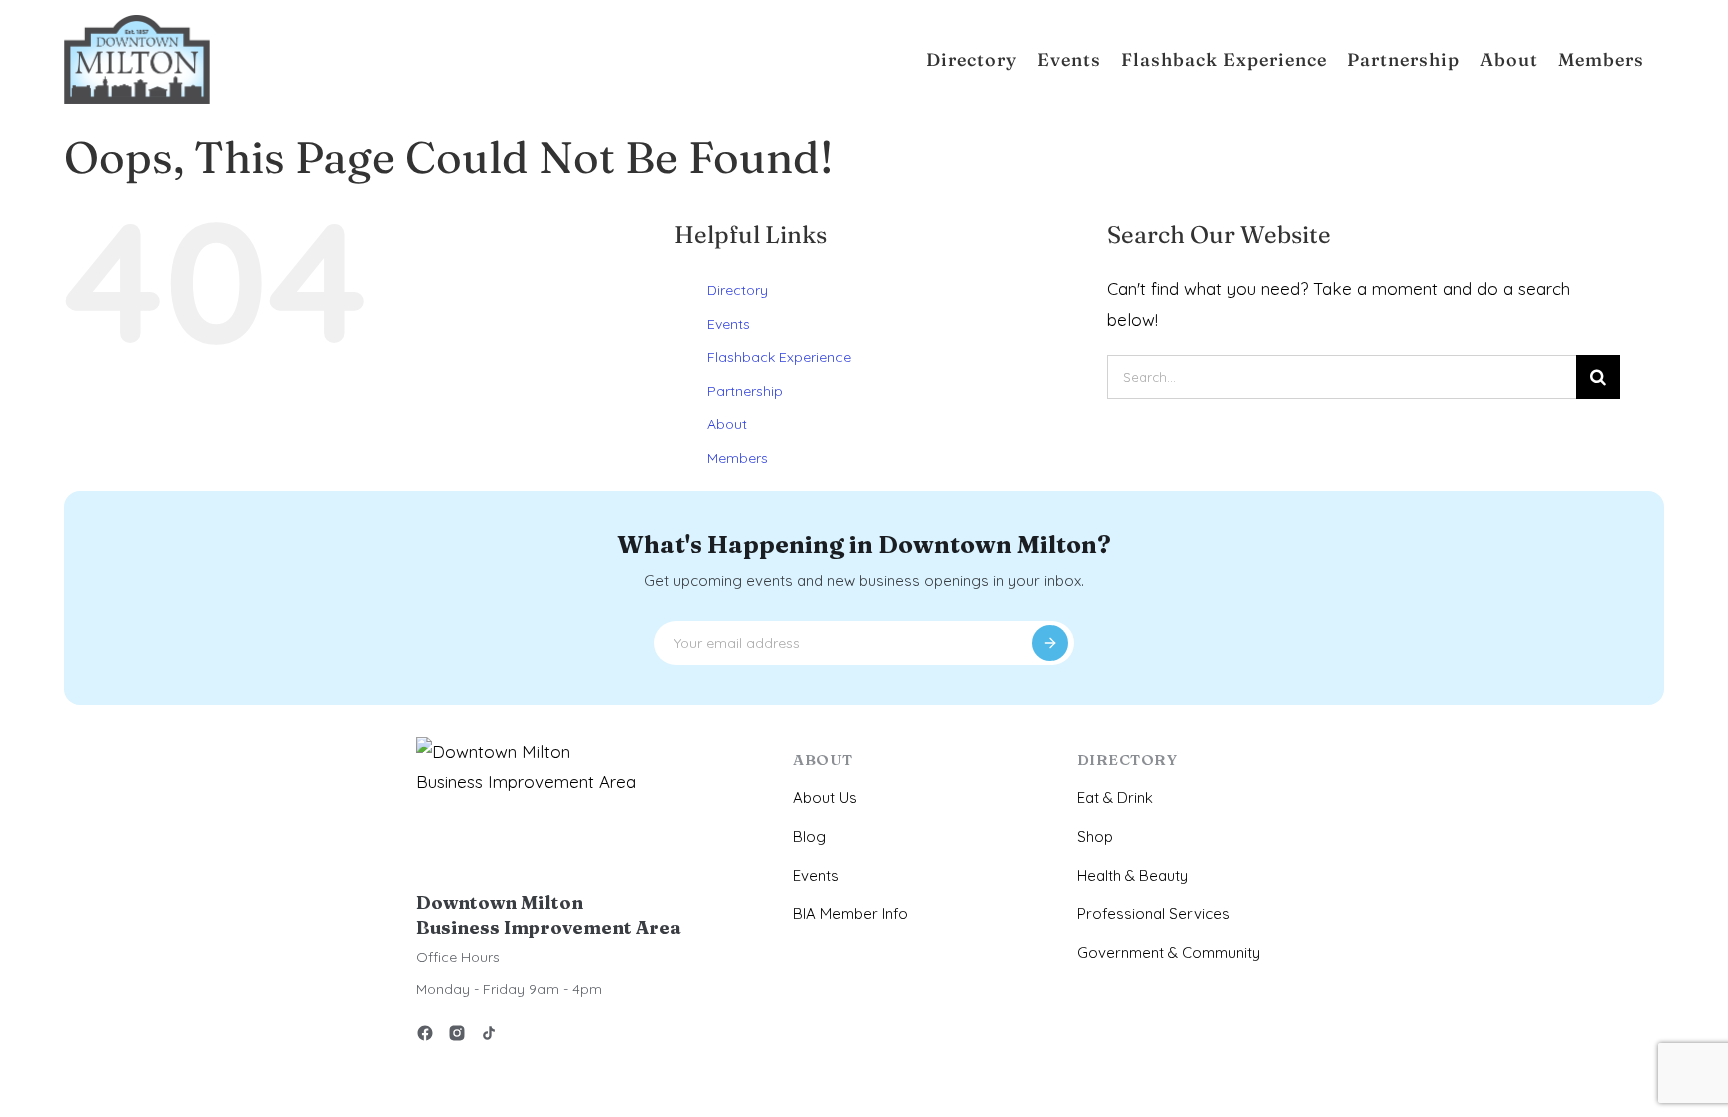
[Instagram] (457, 1036)
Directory (737, 290)
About (727, 424)
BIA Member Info (850, 913)
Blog (809, 836)
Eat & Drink (1115, 797)
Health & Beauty (1132, 875)
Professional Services (1153, 913)
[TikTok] (489, 1036)
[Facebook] (425, 1036)
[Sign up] (1050, 643)
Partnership (745, 391)
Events (728, 324)
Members (737, 458)
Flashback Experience (779, 357)
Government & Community (1168, 952)
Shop (1095, 836)
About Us (825, 797)
